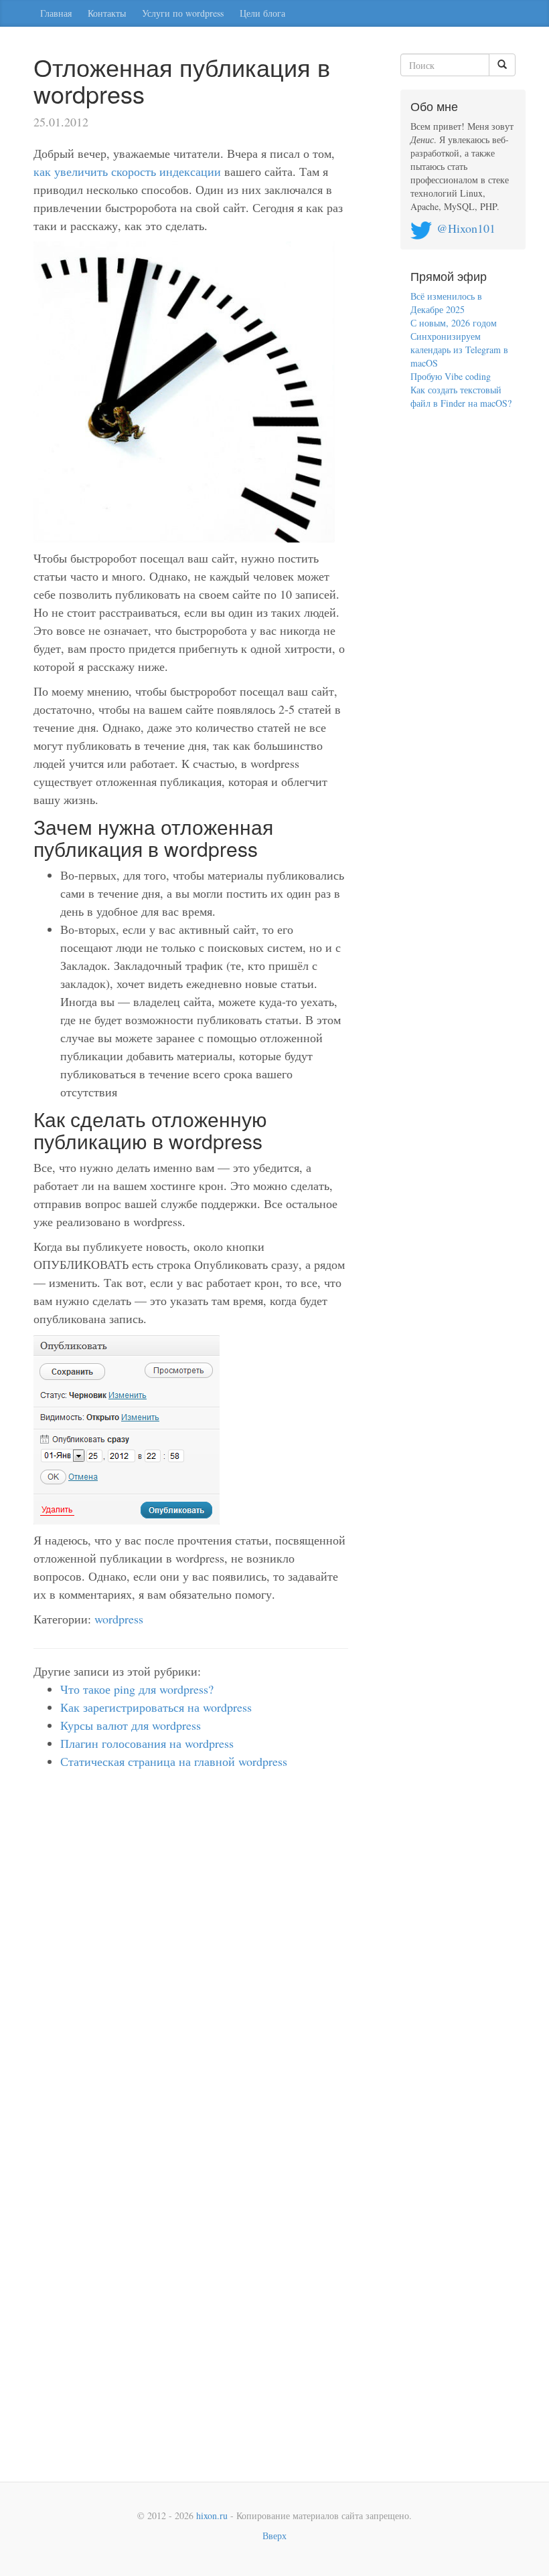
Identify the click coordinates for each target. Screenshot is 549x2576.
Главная (56, 13)
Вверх (274, 2536)
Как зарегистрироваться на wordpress (156, 1707)
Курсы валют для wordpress (131, 1725)
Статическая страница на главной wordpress (174, 1761)
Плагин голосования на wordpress (147, 1743)
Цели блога (262, 13)
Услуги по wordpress (183, 13)
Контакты (107, 13)
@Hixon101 (466, 228)
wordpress (119, 1619)
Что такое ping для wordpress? (137, 1689)
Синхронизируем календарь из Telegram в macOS (459, 350)
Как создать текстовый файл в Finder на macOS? (461, 396)
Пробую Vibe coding (451, 376)
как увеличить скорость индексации (127, 171)
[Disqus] (191, 1963)
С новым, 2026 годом (454, 323)
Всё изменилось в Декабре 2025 (446, 303)
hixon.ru (212, 2515)
